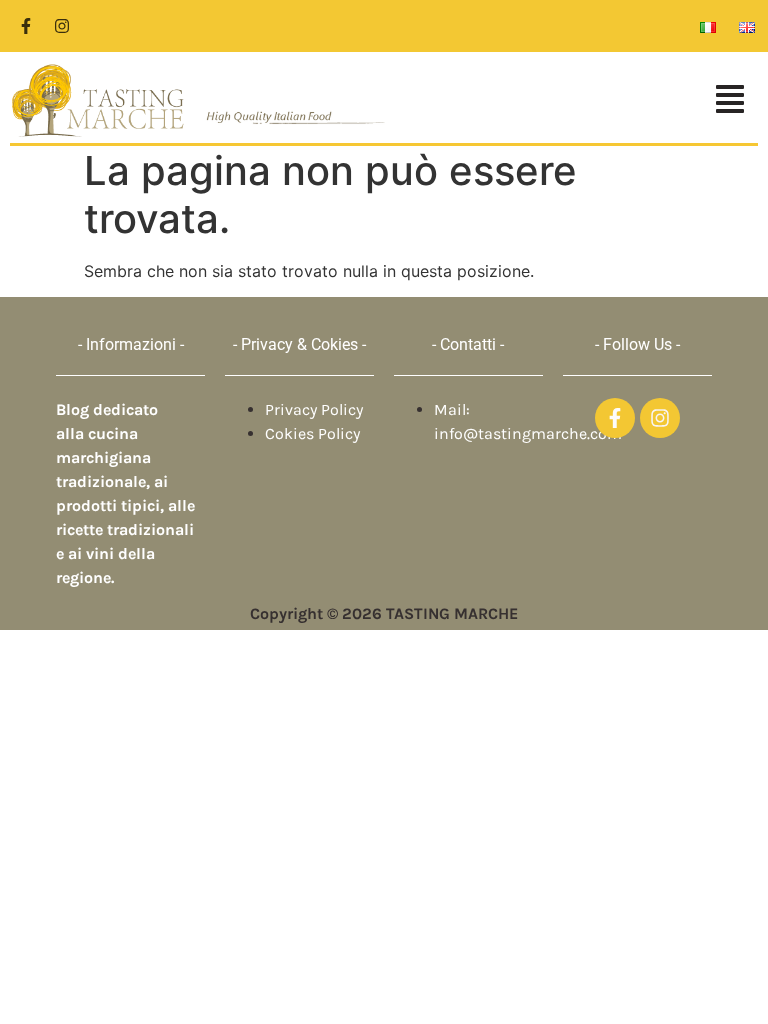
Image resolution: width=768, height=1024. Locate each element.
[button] (582, 100)
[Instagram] (62, 26)
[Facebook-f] (26, 26)
